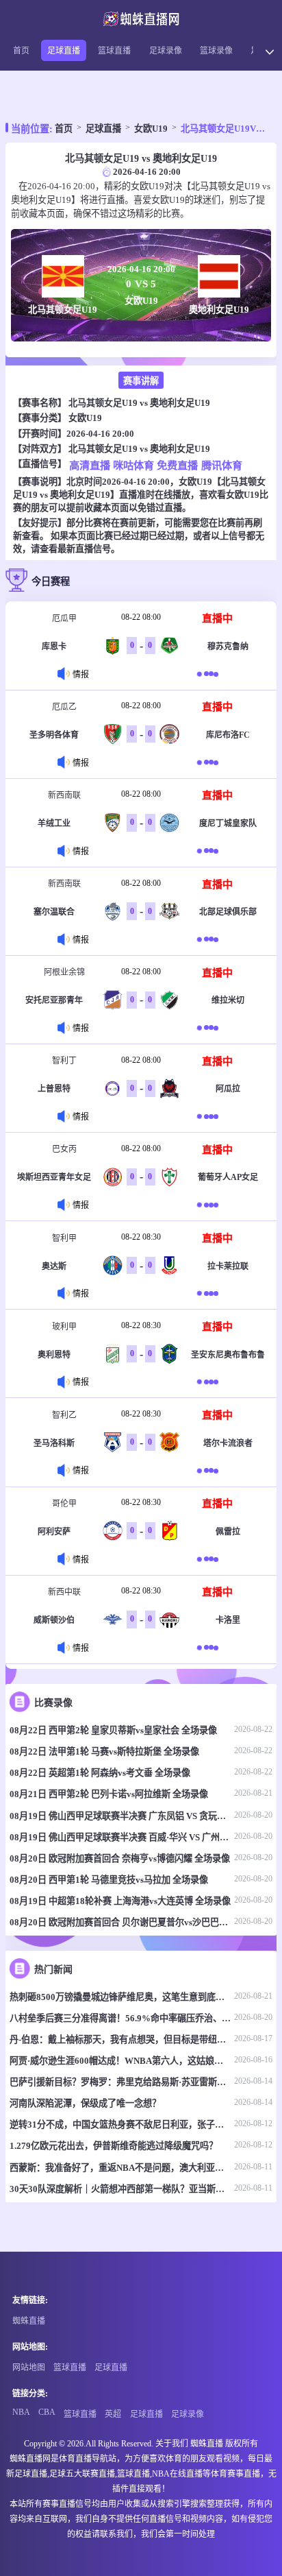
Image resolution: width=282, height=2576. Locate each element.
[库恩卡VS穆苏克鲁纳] (208, 674)
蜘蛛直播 (29, 2321)
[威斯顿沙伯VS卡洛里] (208, 1647)
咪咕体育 (133, 465)
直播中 (217, 618)
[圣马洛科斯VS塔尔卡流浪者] (208, 1470)
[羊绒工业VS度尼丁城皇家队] (208, 851)
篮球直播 (114, 51)
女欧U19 (151, 129)
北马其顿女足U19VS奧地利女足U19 (225, 129)
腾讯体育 (221, 465)
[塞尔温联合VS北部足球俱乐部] (208, 940)
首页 (21, 51)
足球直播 (64, 51)
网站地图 (29, 2368)
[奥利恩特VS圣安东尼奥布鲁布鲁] (208, 1382)
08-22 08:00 (141, 617)
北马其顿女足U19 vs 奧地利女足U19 (139, 403)
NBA (21, 2412)
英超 (113, 2414)
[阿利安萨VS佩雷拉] (208, 1559)
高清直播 (89, 465)
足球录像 (166, 51)
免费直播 (178, 465)
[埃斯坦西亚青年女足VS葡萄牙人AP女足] (208, 1205)
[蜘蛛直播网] (141, 19)
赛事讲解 (141, 381)
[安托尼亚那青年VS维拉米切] (208, 1028)
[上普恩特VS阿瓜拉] (208, 1117)
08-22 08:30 (141, 1237)
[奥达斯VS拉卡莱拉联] (208, 1293)
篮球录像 (216, 51)
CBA (47, 2412)
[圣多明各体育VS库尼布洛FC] (208, 762)
